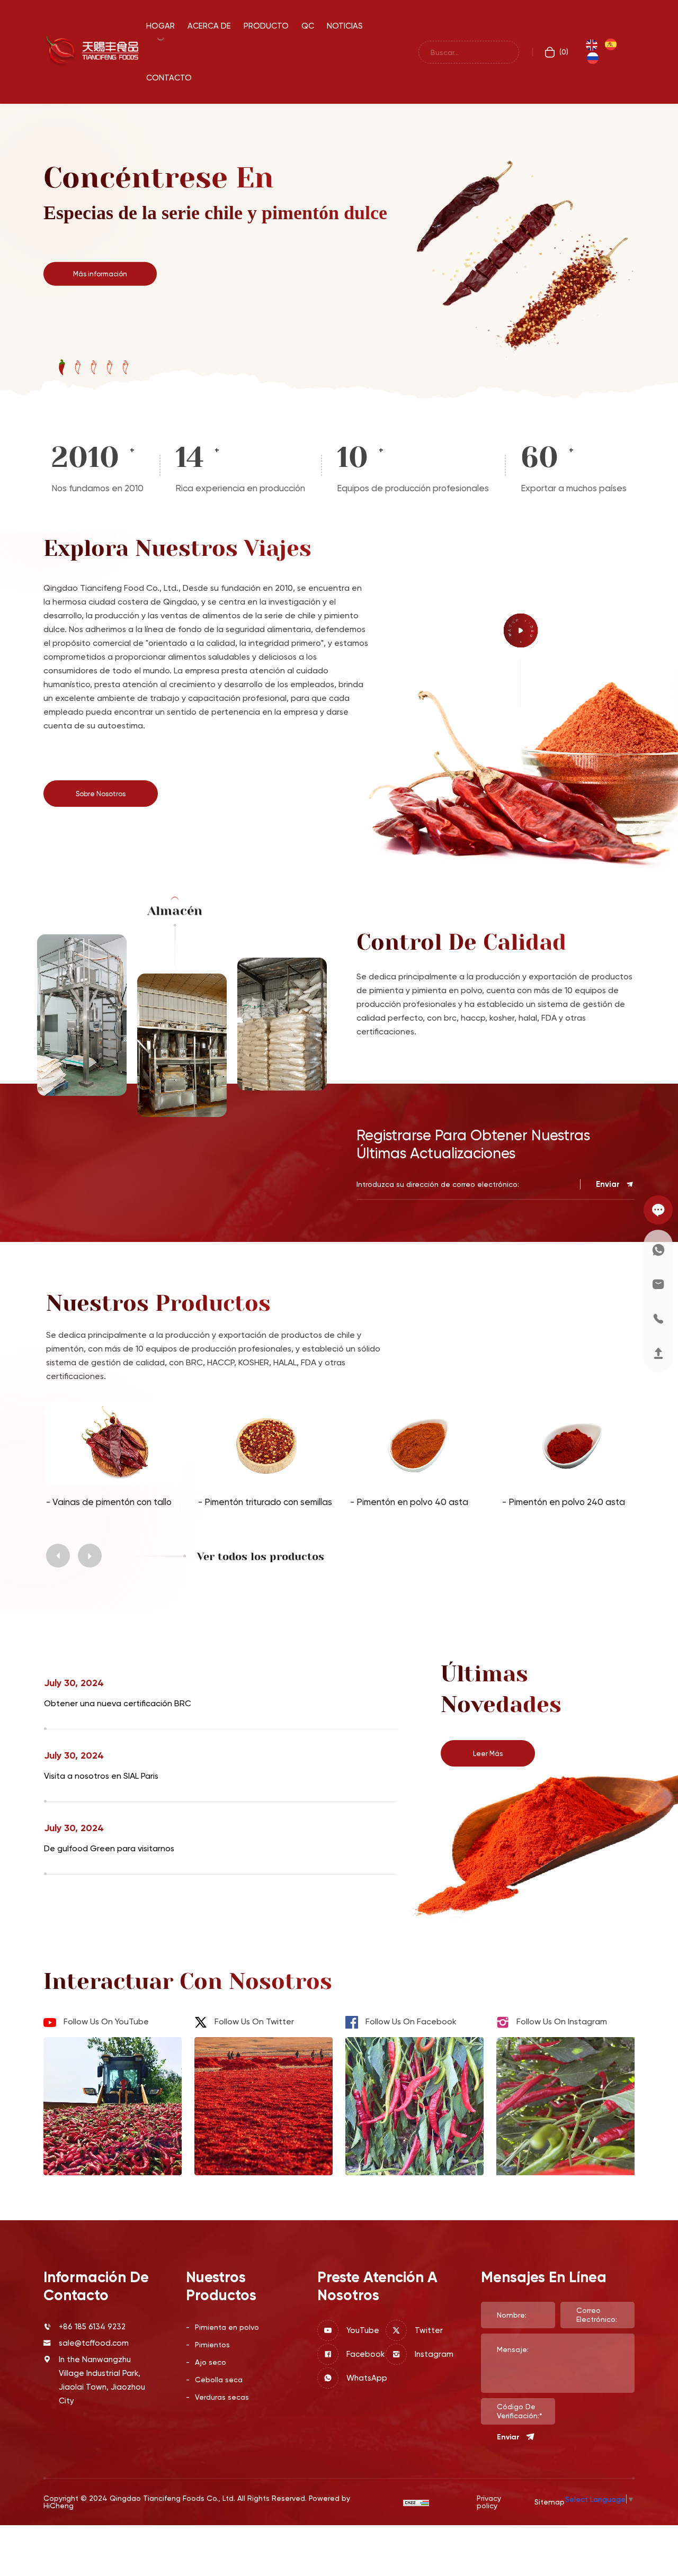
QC (308, 26)
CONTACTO (169, 78)
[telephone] (658, 1318)
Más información (100, 273)
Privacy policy (489, 2502)
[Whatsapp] (658, 1250)
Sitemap (550, 2502)
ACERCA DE (209, 26)
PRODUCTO (266, 26)
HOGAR (160, 26)
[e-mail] (658, 1284)
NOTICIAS (345, 26)
